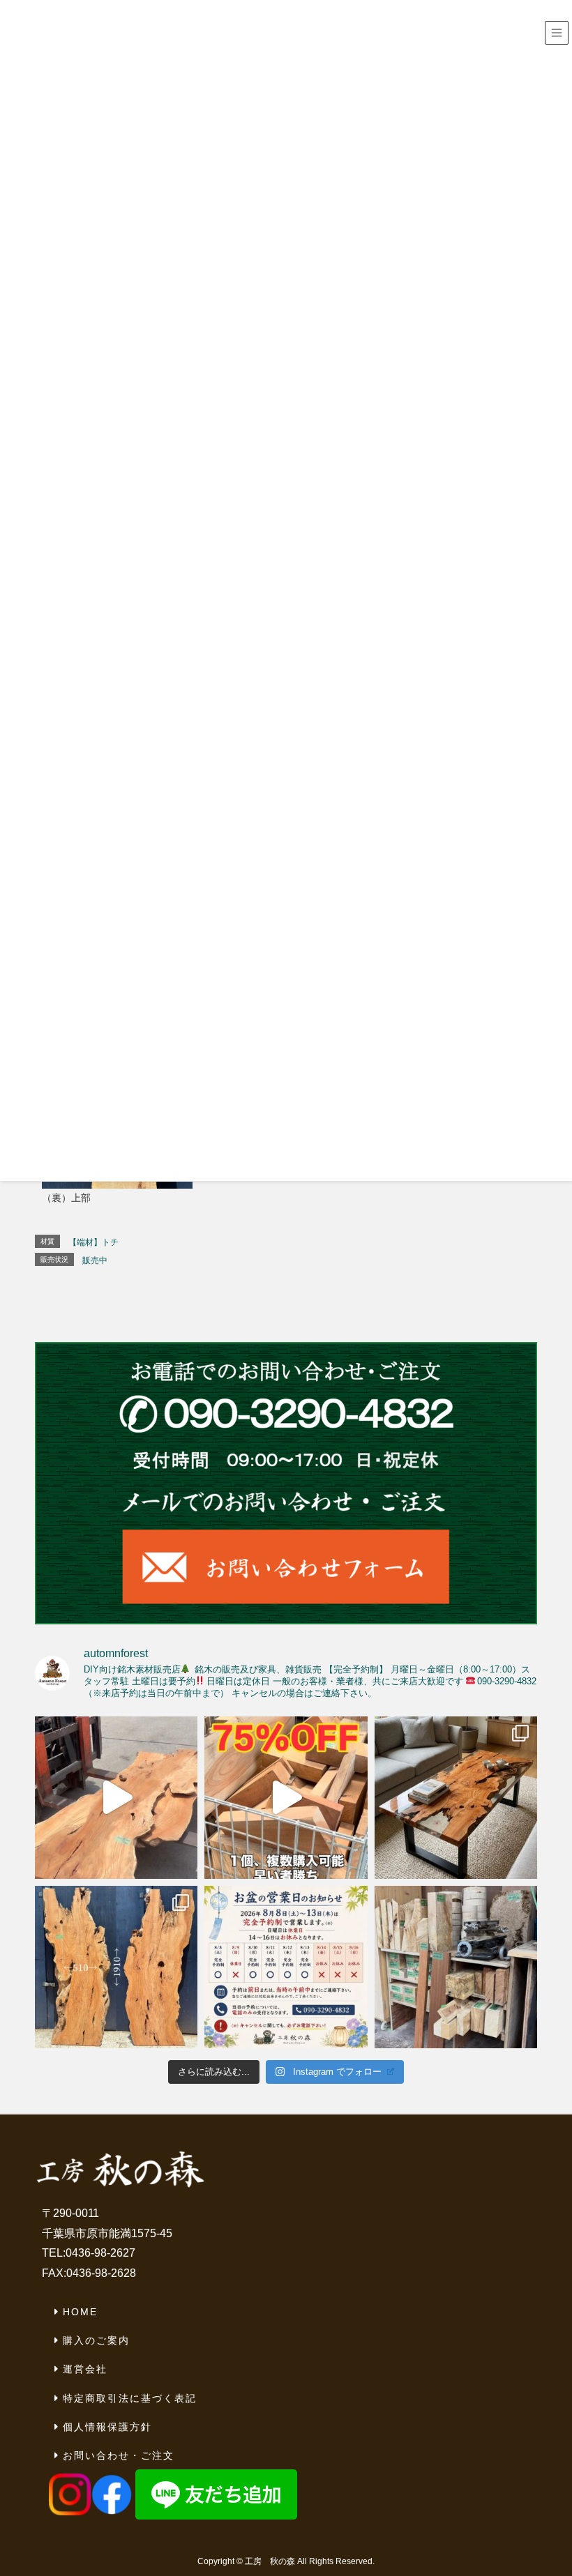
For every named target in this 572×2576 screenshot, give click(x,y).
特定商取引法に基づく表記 (130, 2398)
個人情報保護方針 (107, 2427)
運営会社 (85, 2369)
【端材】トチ (93, 1242)
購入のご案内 (96, 2340)
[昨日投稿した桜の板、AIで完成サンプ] (456, 1798)
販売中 (95, 1260)
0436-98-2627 (100, 2253)
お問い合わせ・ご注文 (119, 2455)
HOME (80, 2312)
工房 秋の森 (270, 2561)
